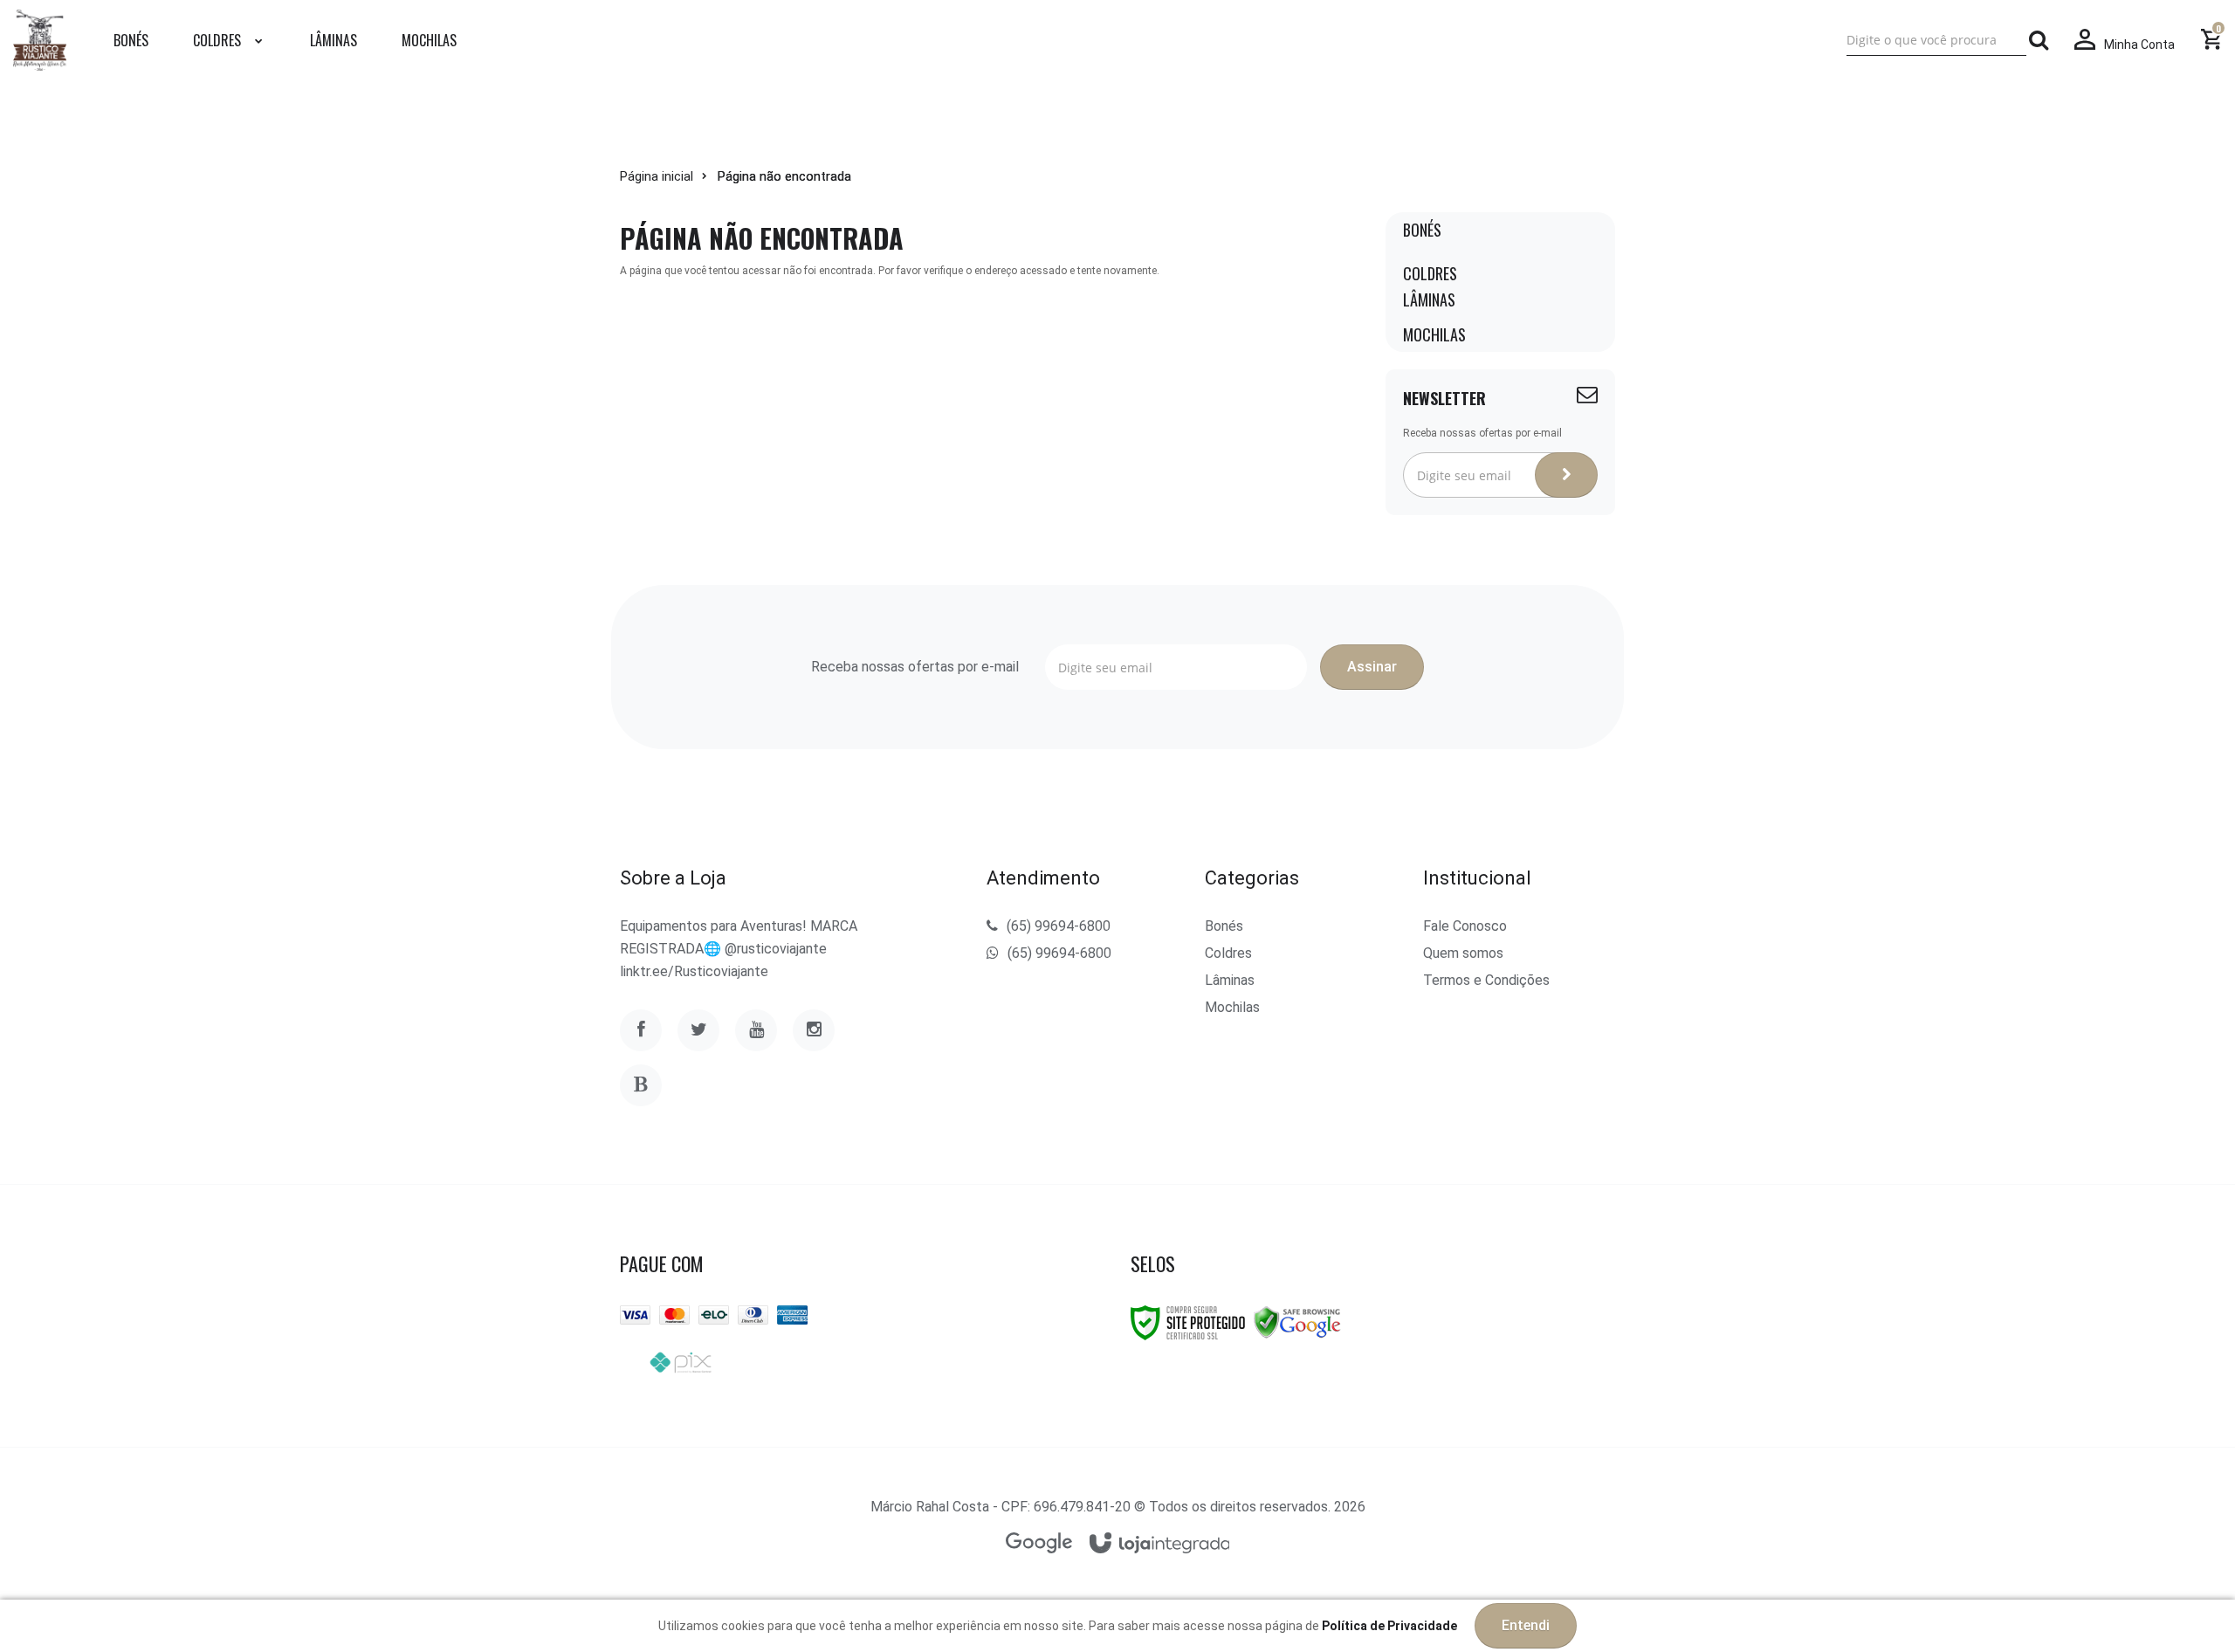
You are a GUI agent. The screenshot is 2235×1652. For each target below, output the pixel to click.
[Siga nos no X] (698, 1030)
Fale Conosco (1465, 926)
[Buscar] (2039, 40)
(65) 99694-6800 (1059, 926)
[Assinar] (1566, 475)
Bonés (1224, 926)
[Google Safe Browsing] (1297, 1322)
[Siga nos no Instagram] (814, 1030)
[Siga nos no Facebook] (641, 1030)
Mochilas (1232, 1007)
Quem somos (1463, 953)
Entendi (1526, 1625)
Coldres (1228, 953)
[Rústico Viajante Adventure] (40, 40)
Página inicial (657, 176)
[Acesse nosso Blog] (641, 1085)
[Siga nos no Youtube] (756, 1030)
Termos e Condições (1486, 980)
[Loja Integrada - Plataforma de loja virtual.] (1160, 1544)
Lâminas (1230, 980)
